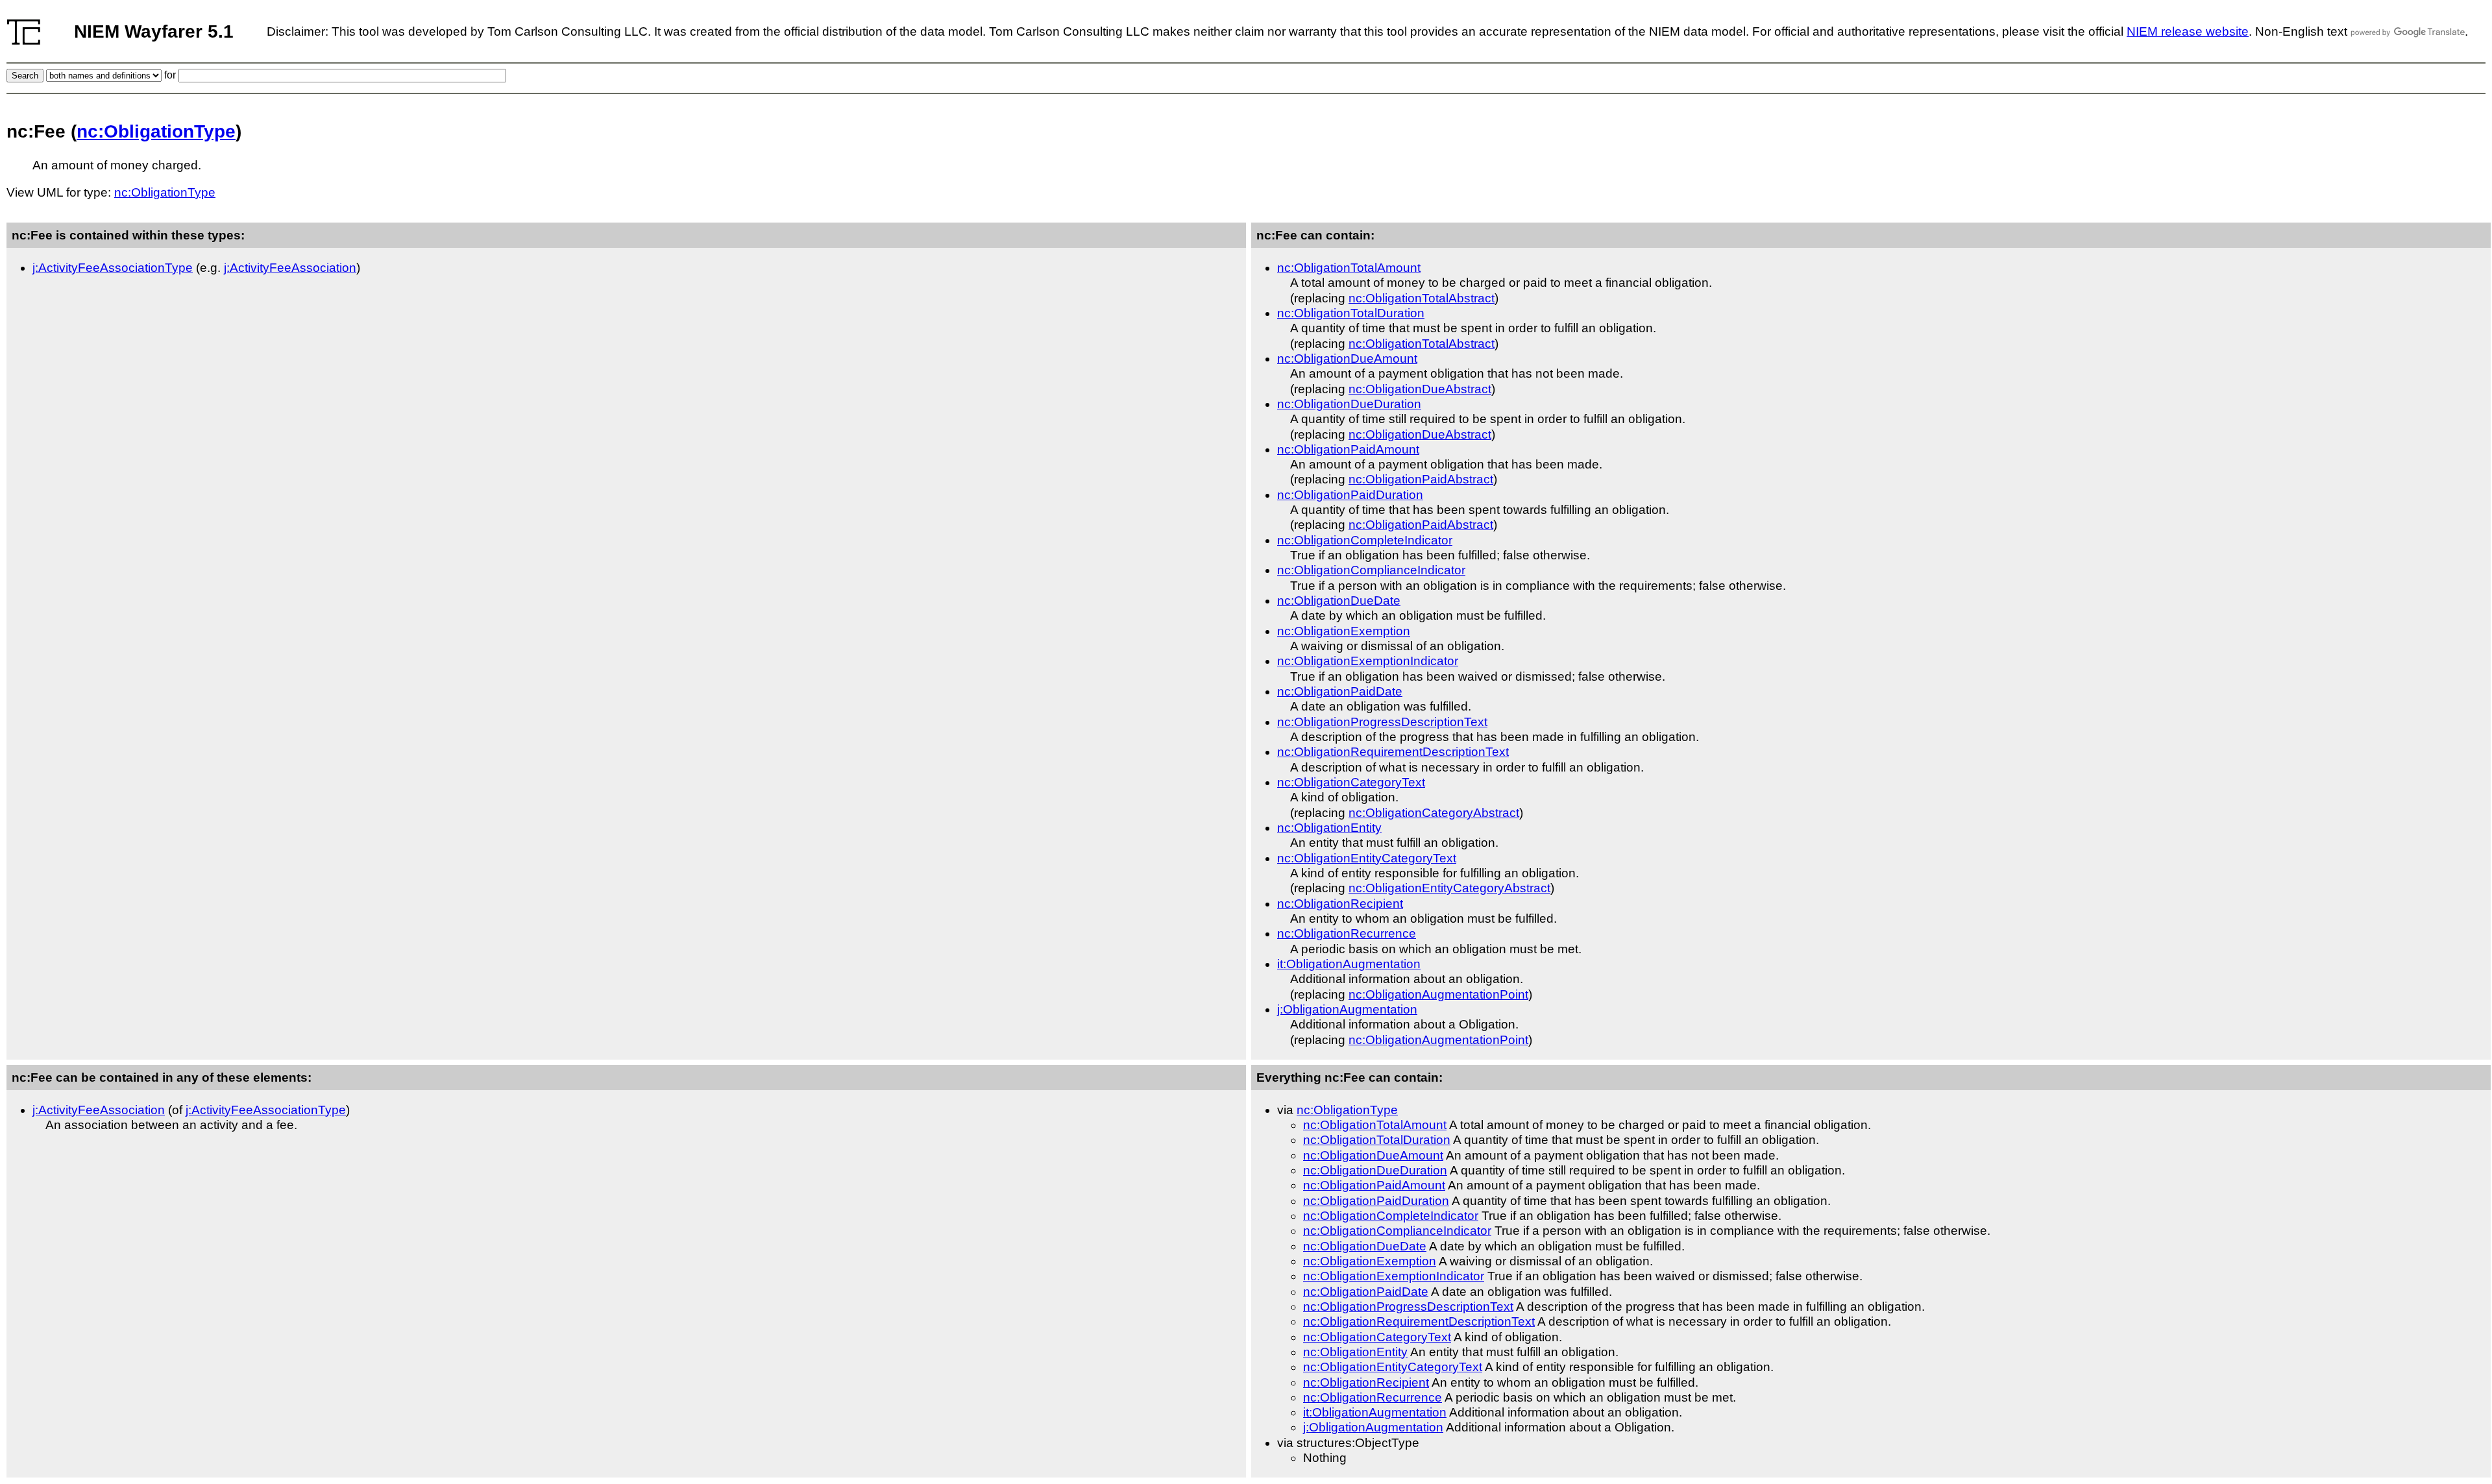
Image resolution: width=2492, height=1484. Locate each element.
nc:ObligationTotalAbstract (1422, 298)
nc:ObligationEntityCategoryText (1367, 858)
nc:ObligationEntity (1329, 828)
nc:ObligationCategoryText (1351, 782)
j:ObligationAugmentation (1347, 1009)
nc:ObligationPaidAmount (1348, 449)
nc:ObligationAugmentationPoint (1438, 994)
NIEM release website (2188, 31)
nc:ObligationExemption (1344, 631)
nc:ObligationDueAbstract (1420, 389)
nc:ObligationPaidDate (1340, 691)
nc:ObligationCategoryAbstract (1434, 813)
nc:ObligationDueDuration (1349, 404)
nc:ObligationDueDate (1339, 601)
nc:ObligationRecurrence (1347, 933)
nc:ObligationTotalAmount (1349, 268)
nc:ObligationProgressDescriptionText (1382, 722)
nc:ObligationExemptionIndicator (1368, 661)
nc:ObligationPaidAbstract (1421, 479)
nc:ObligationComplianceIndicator (1371, 570)
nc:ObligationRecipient (1340, 904)
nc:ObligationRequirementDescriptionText (1393, 752)
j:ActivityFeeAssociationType (113, 268)
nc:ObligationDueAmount (1347, 359)
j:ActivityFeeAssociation (290, 268)
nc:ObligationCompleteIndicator (1365, 540)
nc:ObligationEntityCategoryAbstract (1449, 888)
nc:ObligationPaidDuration (1350, 495)
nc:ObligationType (156, 131)
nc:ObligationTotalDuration (1351, 313)
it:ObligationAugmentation (1349, 964)
